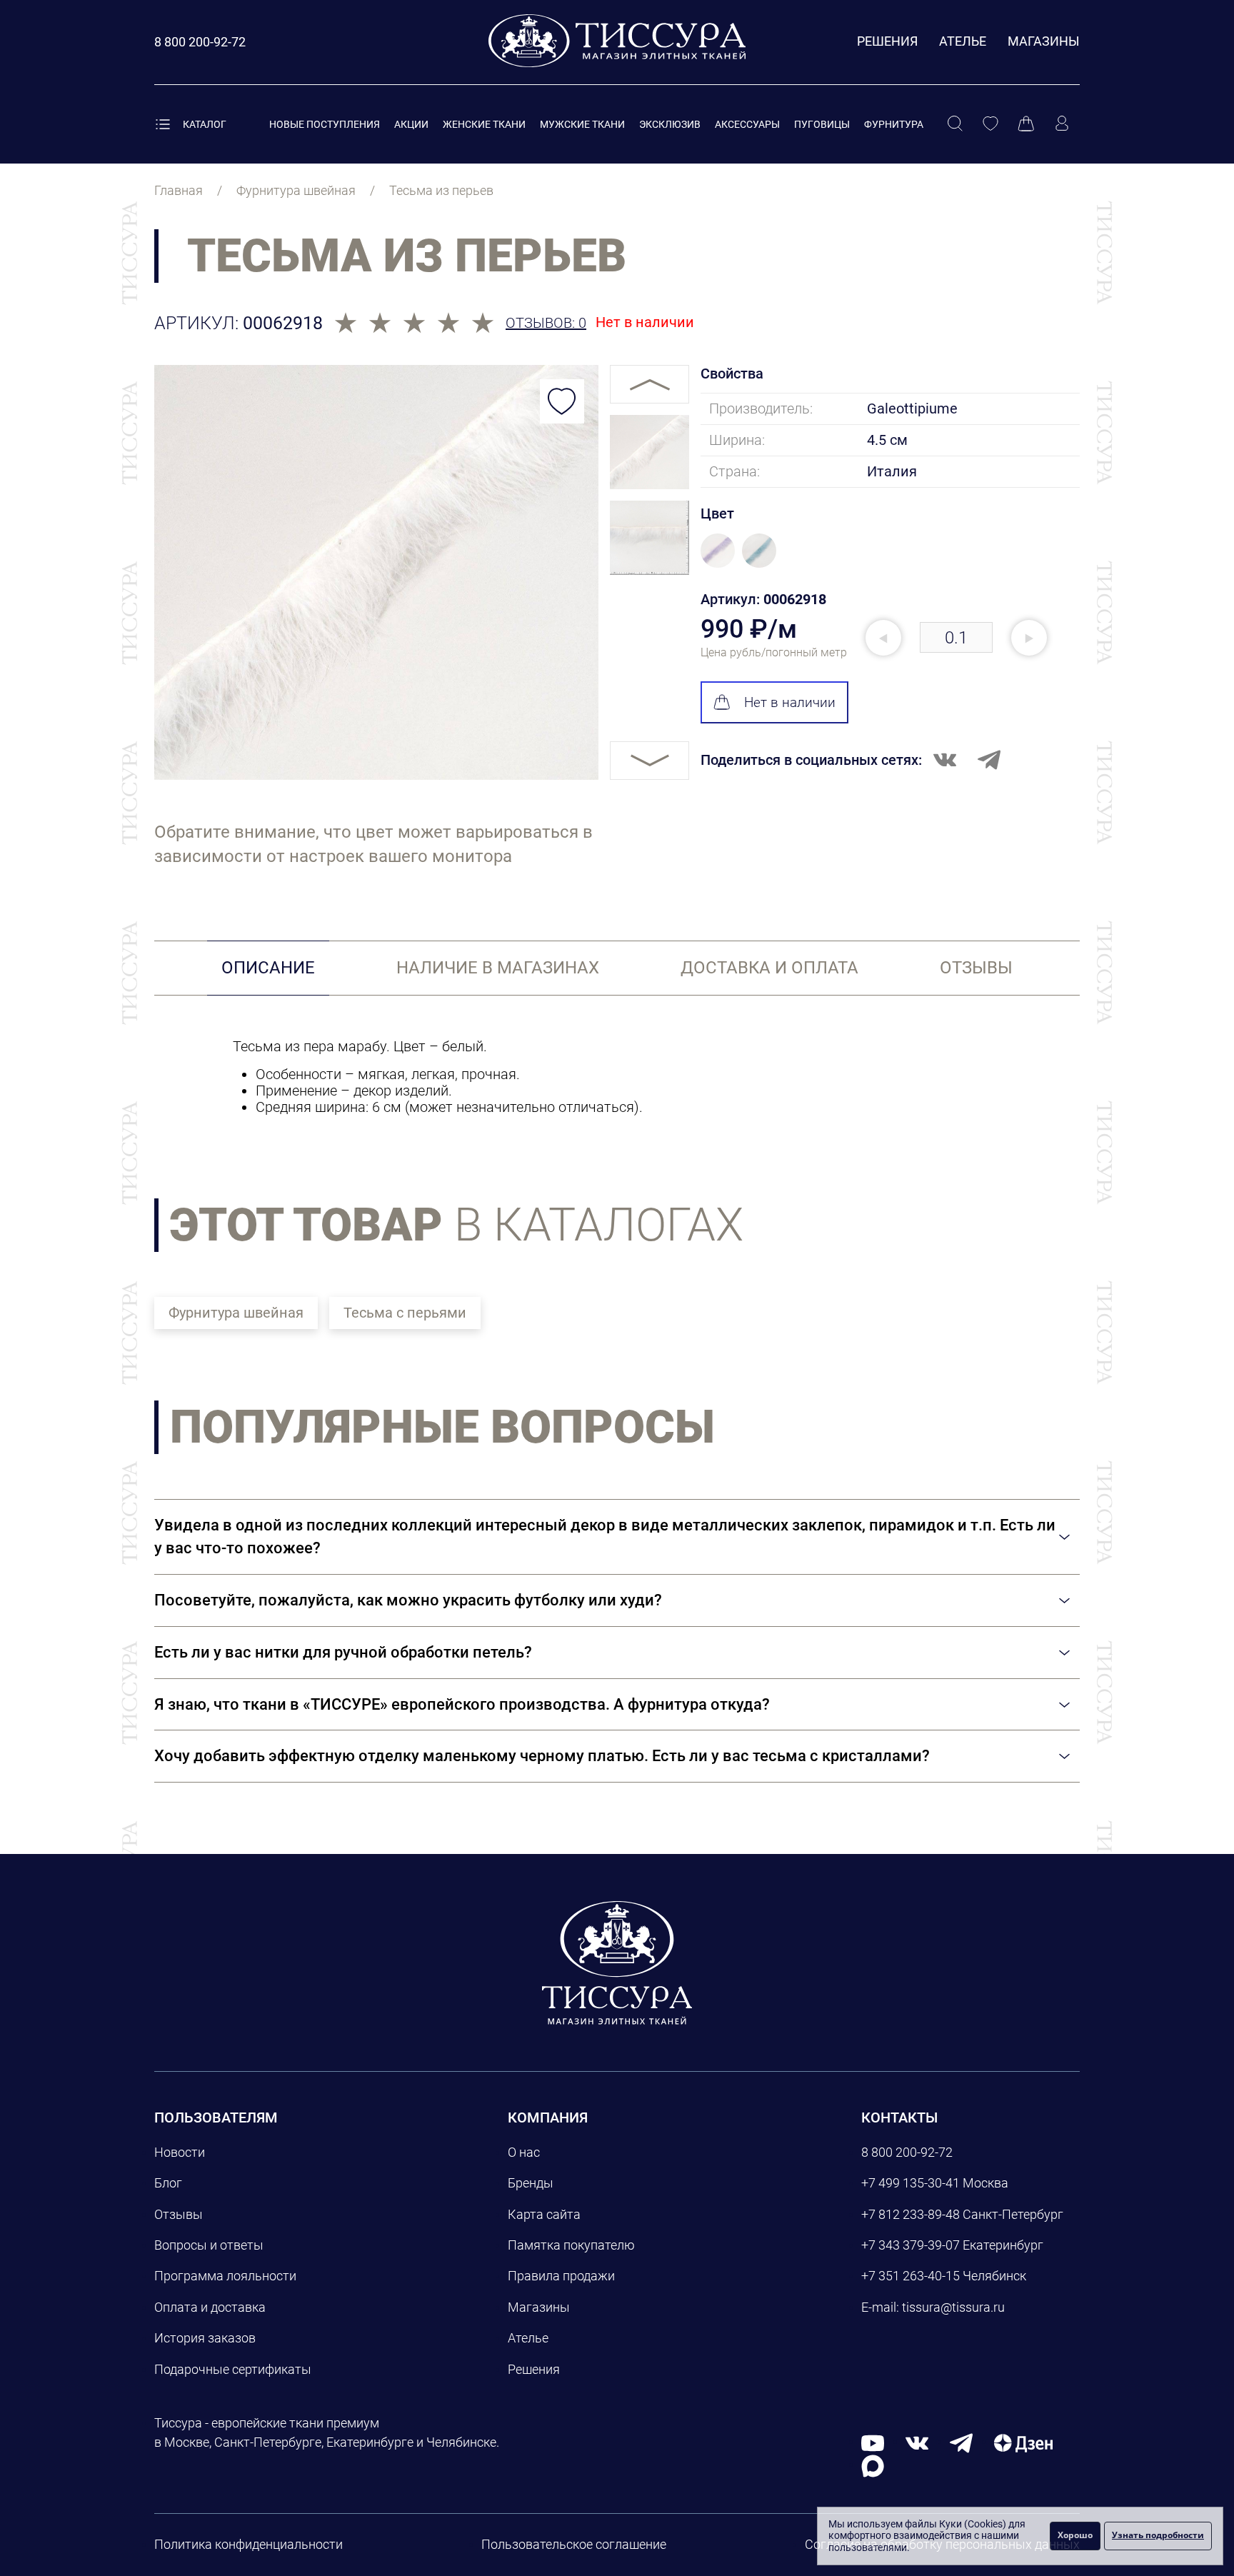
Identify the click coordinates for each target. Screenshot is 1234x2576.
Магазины (1044, 41)
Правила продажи (561, 2276)
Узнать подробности (1158, 2535)
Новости (180, 2152)
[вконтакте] (917, 2442)
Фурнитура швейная (236, 1313)
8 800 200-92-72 (907, 2152)
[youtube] (873, 2442)
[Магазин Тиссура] (617, 1963)
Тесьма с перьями (405, 1313)
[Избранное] (990, 124)
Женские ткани (484, 124)
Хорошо (1075, 2535)
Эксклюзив (670, 124)
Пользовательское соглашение (574, 2544)
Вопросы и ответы (209, 2245)
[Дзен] (1023, 2442)
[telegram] (961, 2442)
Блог (168, 2183)
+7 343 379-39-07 (911, 2245)
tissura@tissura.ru (953, 2307)
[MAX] (873, 2465)
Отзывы (179, 2214)
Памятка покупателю (571, 2245)
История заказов (205, 2338)
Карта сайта (544, 2214)
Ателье (963, 41)
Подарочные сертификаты (233, 2369)
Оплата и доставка (210, 2307)
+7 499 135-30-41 (911, 2183)
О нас (524, 2152)
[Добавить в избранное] (562, 401)
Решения (887, 41)
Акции (411, 124)
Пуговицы (822, 124)
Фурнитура (894, 124)
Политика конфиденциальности (249, 2544)
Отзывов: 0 (546, 323)
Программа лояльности (225, 2276)
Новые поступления (325, 124)
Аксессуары (747, 124)
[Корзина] (1026, 124)
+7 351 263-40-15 (911, 2276)
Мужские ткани (582, 124)
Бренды (531, 2183)
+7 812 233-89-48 (911, 2214)
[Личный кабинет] (1062, 124)
